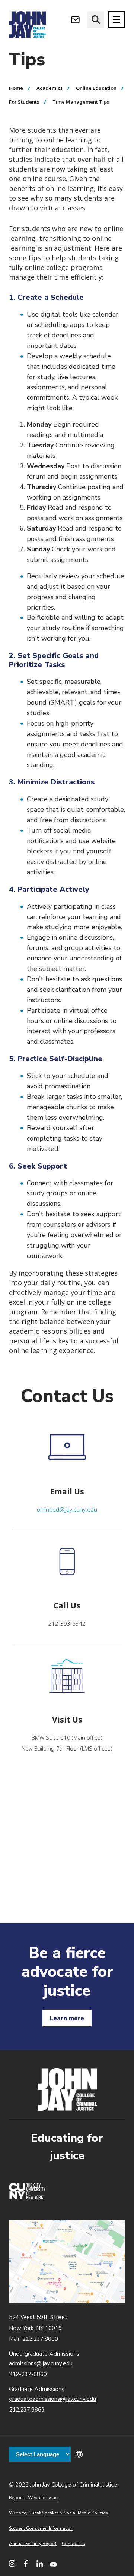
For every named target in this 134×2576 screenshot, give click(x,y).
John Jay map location (67, 2262)
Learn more (67, 2018)
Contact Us (74, 2544)
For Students (24, 102)
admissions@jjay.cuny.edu (41, 2363)
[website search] (96, 20)
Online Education (96, 88)
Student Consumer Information (41, 2528)
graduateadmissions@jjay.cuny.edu (52, 2399)
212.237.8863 (27, 2410)
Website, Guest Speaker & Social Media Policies (58, 2513)
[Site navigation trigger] (117, 20)
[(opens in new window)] (27, 2197)
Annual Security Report (33, 2544)
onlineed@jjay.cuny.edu (67, 1509)
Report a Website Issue (33, 2498)
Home (16, 88)
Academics (50, 88)
